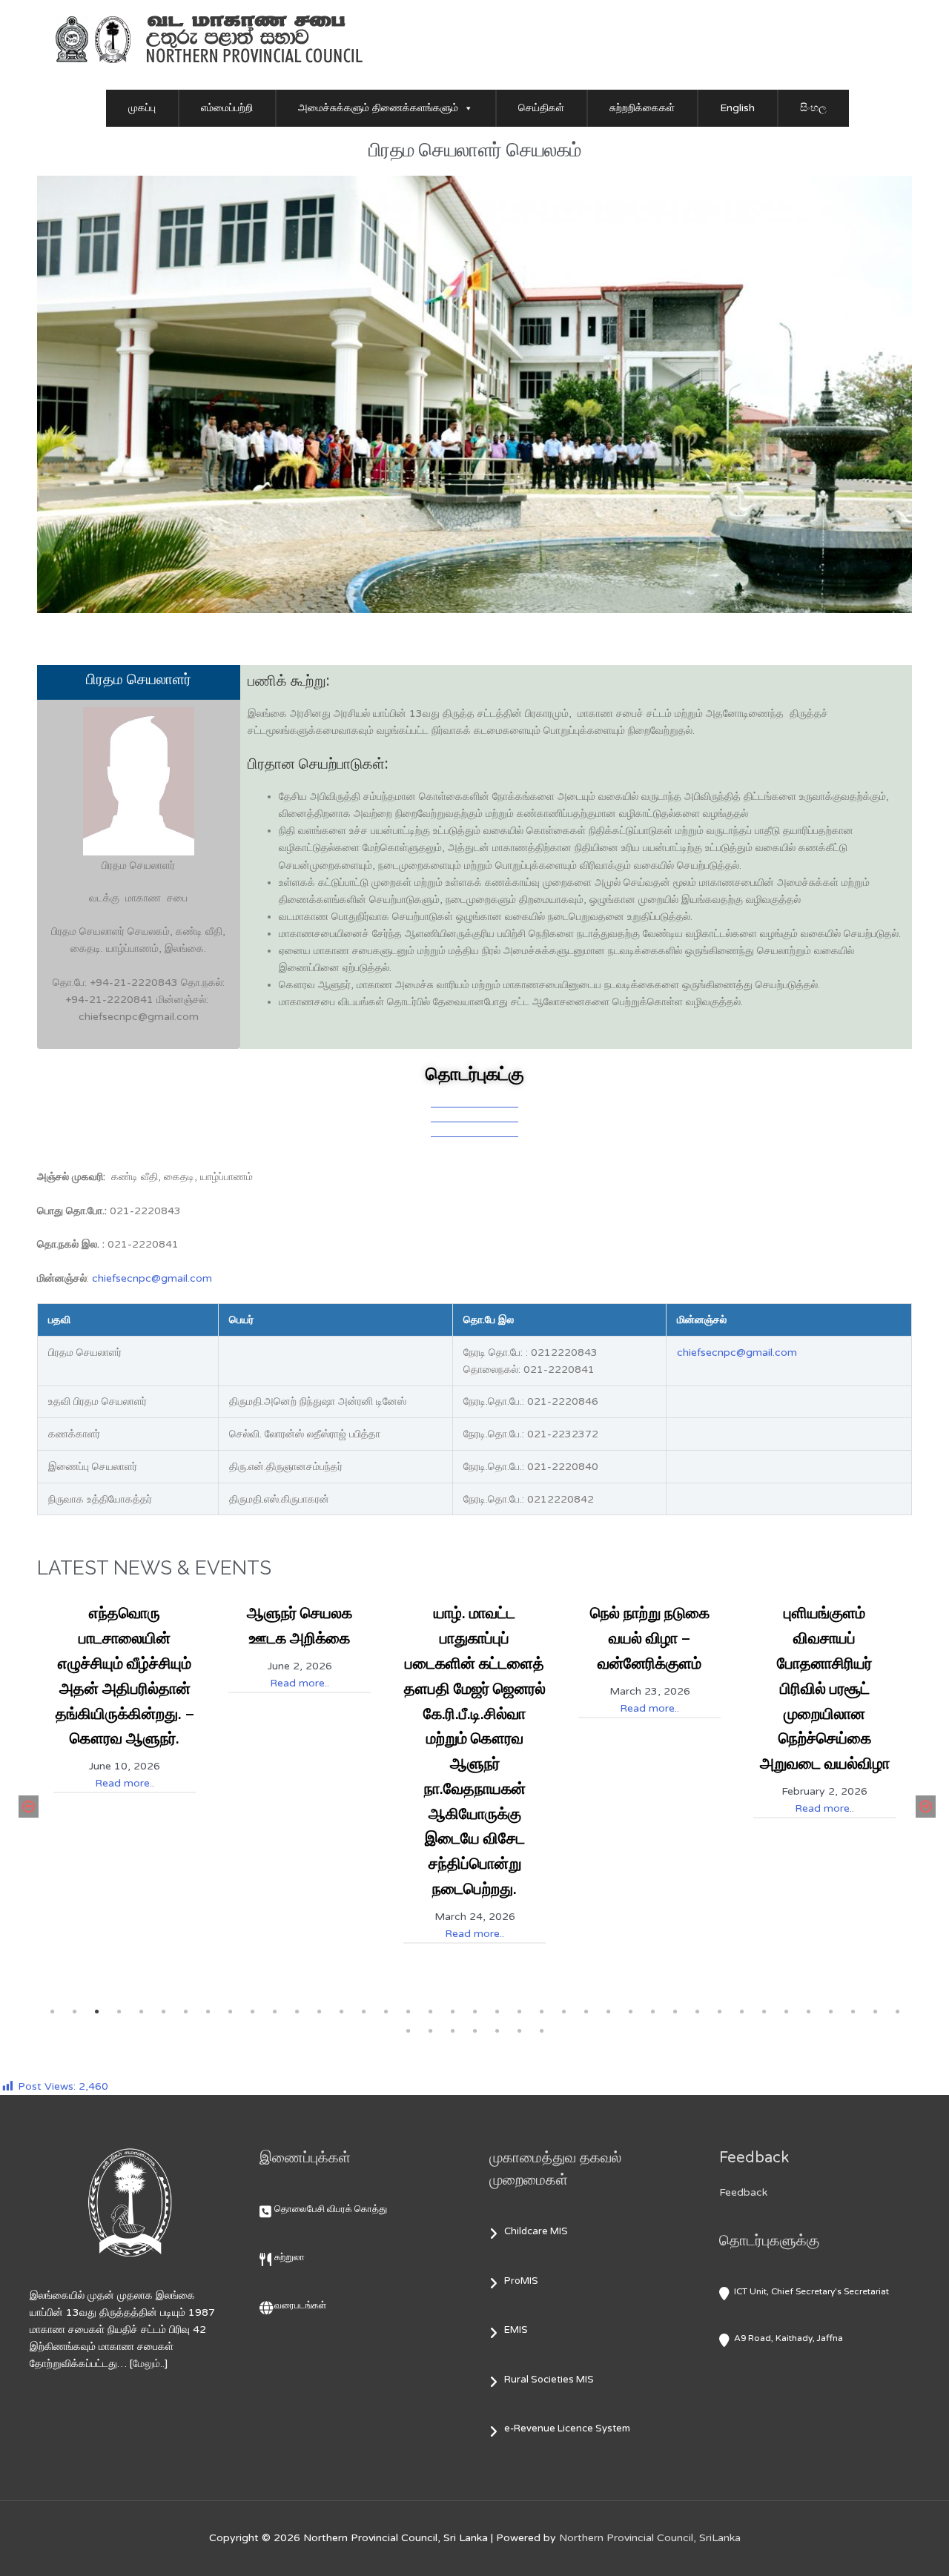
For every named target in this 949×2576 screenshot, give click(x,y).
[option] (125, 1693)
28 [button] (652, 2012)
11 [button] (274, 2012)
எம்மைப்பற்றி (227, 108)
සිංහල (813, 108)
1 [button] (52, 2012)
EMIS (516, 2330)
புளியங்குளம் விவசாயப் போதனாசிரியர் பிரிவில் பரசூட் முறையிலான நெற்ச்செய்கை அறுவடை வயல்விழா (825, 1688)
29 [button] (675, 2012)
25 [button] (586, 2012)
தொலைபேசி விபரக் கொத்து (331, 2209)
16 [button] (386, 2012)
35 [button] (808, 2012)
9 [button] (230, 2012)
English (737, 108)
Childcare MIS (536, 2231)
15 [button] (363, 2012)
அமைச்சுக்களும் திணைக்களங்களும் (378, 108)
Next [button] (923, 1807)
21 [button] (497, 2012)
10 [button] (252, 2012)
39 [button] (897, 2012)
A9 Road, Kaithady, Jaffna (788, 2338)
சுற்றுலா (290, 2257)
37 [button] (853, 2012)
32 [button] (741, 2012)
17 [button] (408, 2012)
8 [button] (208, 2012)
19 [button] (452, 2012)
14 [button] (341, 2012)
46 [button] (541, 2031)
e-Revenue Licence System (567, 2428)
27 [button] (630, 2012)
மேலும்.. (149, 2364)
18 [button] (430, 2012)
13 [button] (319, 2012)
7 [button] (185, 2012)
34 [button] (786, 2012)
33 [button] (764, 2012)
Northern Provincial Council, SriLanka (650, 2538)
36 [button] (830, 2012)
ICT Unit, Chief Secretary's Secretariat (811, 2291)
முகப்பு (142, 108)
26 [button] (608, 2012)
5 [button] (141, 2012)
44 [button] (497, 2031)
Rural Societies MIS (549, 2380)
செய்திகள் (541, 108)
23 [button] (541, 2012)
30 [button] (697, 2012)
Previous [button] (26, 1807)
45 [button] (519, 2031)
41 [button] (430, 2031)
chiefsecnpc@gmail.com (152, 1278)
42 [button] (452, 2031)
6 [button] (163, 2012)
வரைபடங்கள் (300, 2305)
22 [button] (519, 2012)
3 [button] (96, 2012)
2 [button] (74, 2012)
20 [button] (474, 2012)
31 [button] (719, 2012)
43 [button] (474, 2031)
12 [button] (297, 2012)
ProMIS (521, 2281)
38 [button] (875, 2012)
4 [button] (119, 2012)
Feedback (743, 2192)
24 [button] (563, 2012)
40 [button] (408, 2031)
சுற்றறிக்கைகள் (642, 108)
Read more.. (125, 1783)
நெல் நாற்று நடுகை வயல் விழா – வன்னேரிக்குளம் (650, 1638)
